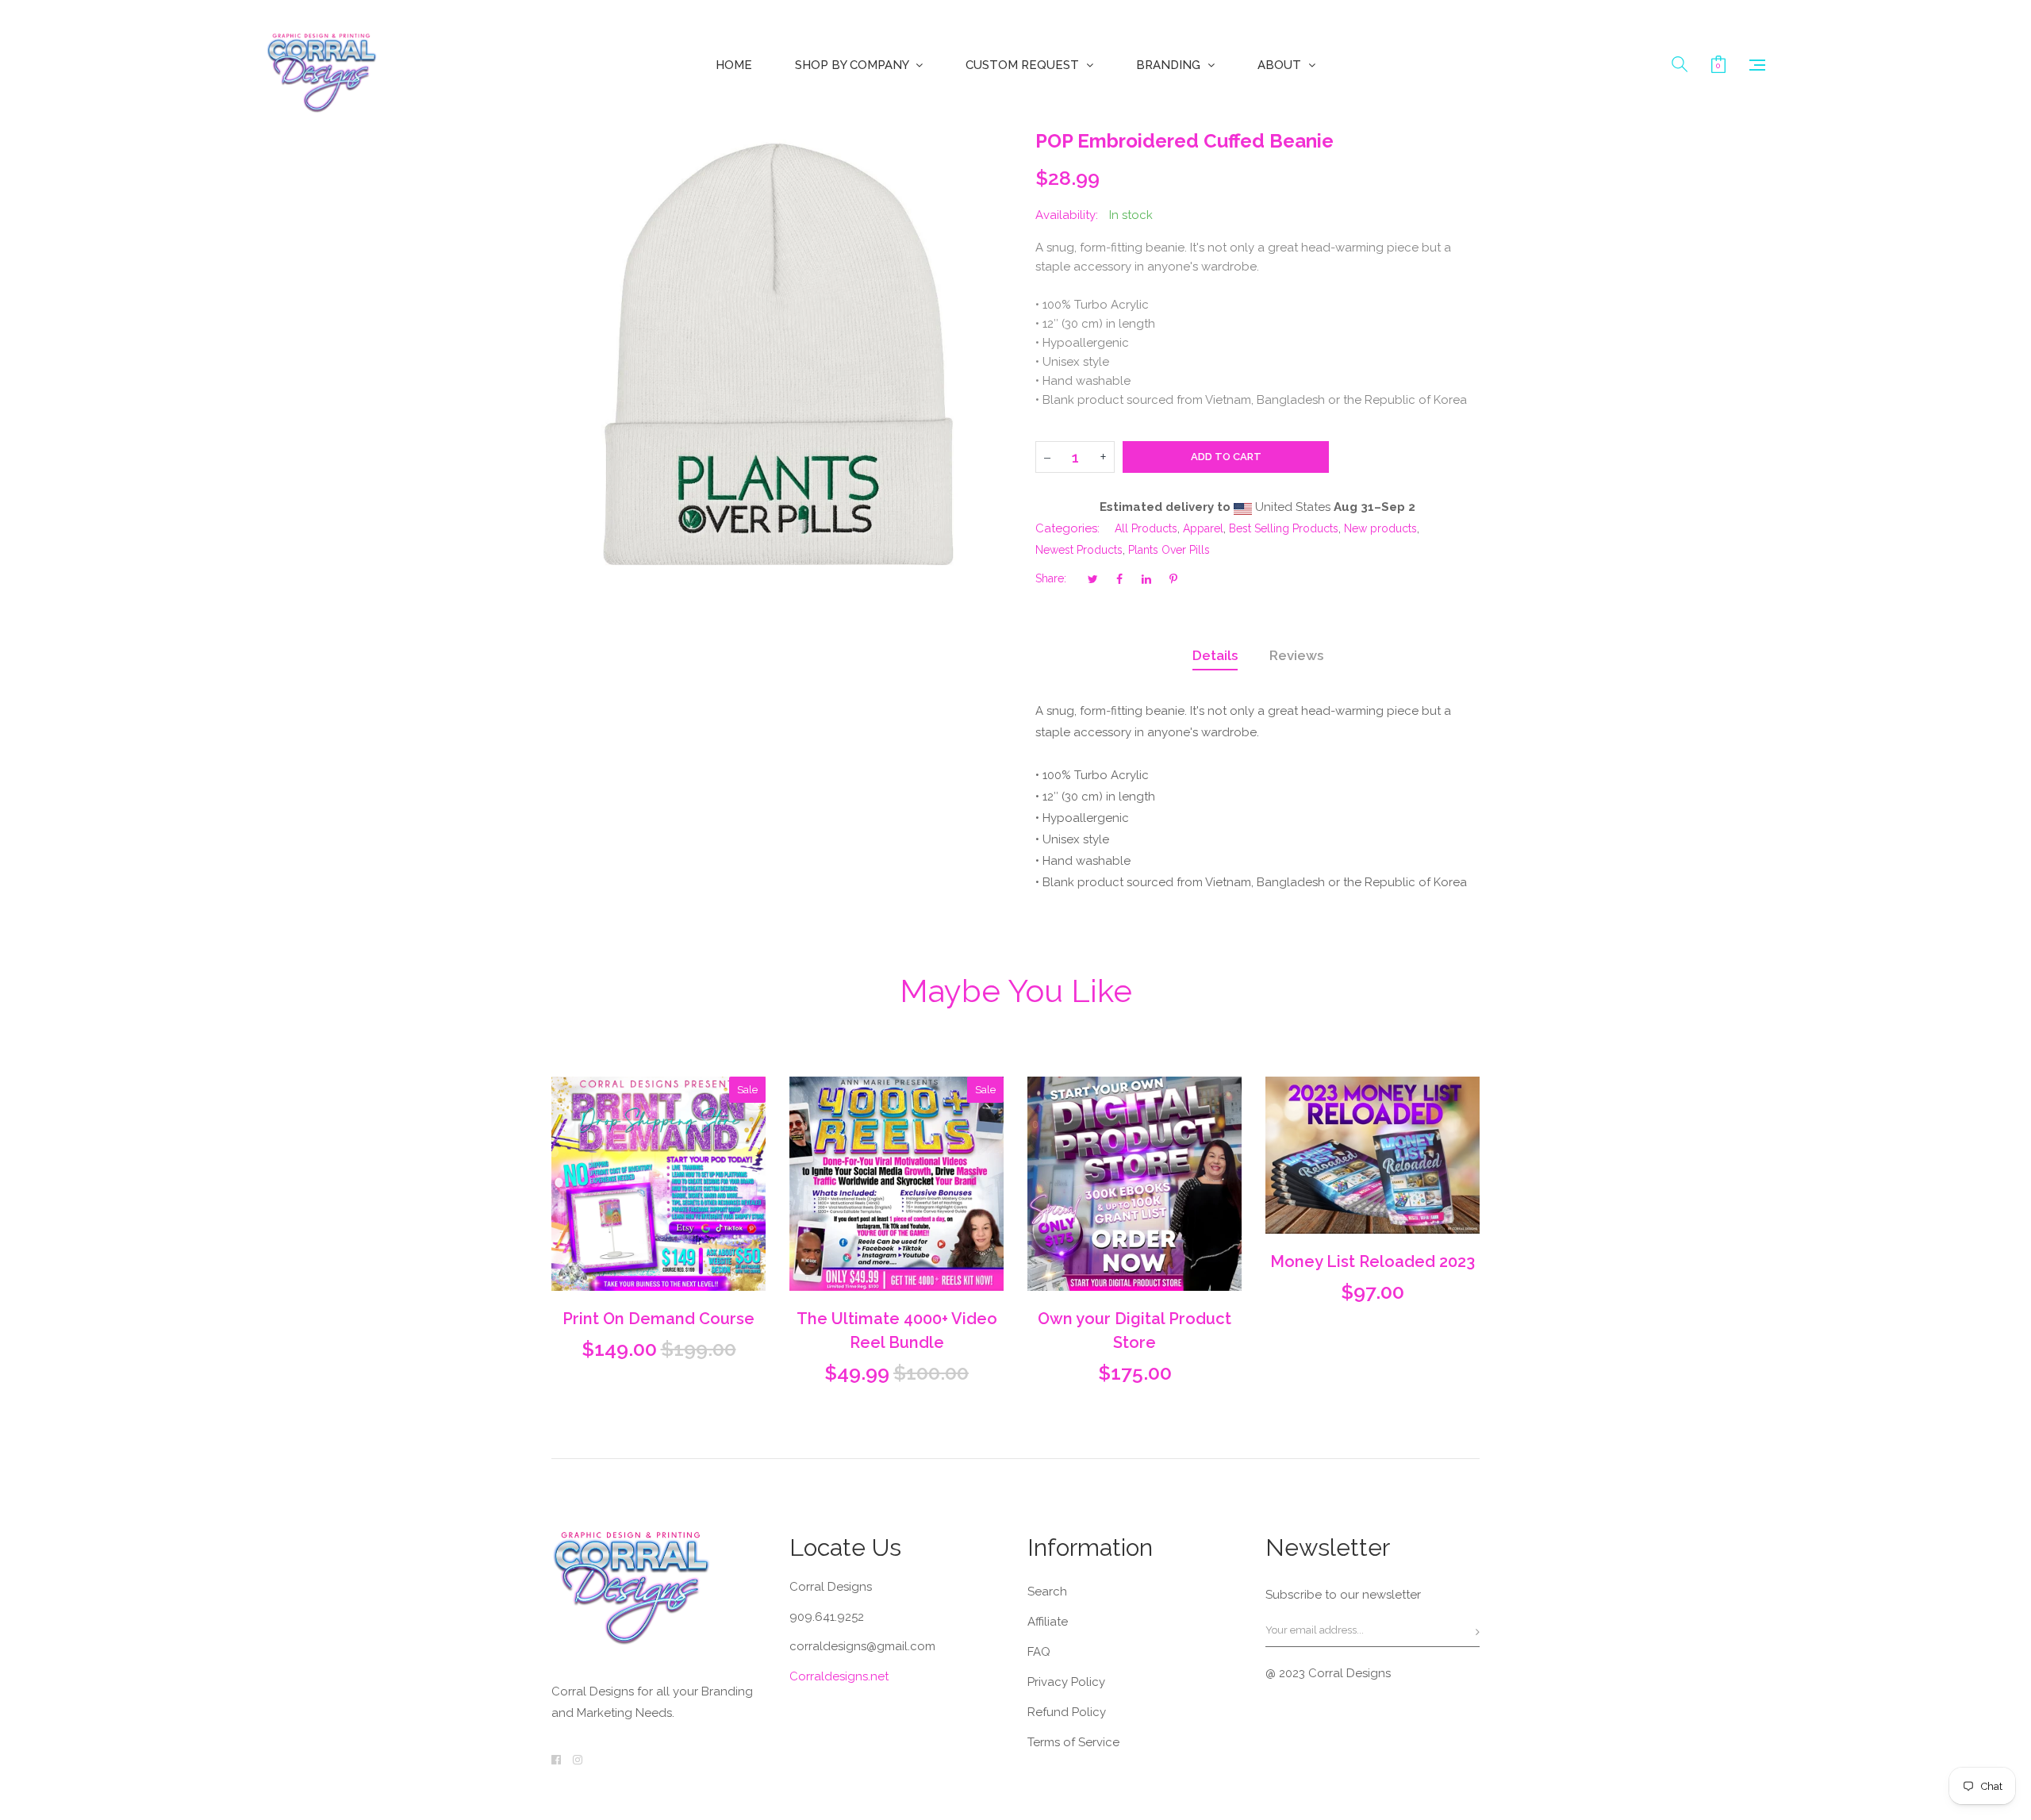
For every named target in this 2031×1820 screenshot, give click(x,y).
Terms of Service (1073, 1742)
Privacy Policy (1066, 1682)
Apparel (1203, 528)
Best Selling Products (1284, 528)
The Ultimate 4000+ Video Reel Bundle (897, 1330)
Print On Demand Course (658, 1319)
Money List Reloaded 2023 (1373, 1261)
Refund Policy (1067, 1712)
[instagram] (578, 1760)
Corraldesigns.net (839, 1676)
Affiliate (1048, 1622)
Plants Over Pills (1169, 550)
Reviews (1296, 655)
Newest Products (1079, 550)
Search (1047, 1592)
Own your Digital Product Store (1135, 1330)
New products (1380, 528)
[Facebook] (556, 1760)
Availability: (1067, 215)
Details (1215, 655)
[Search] (1680, 65)
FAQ (1039, 1652)
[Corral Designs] (321, 65)
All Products (1146, 528)
